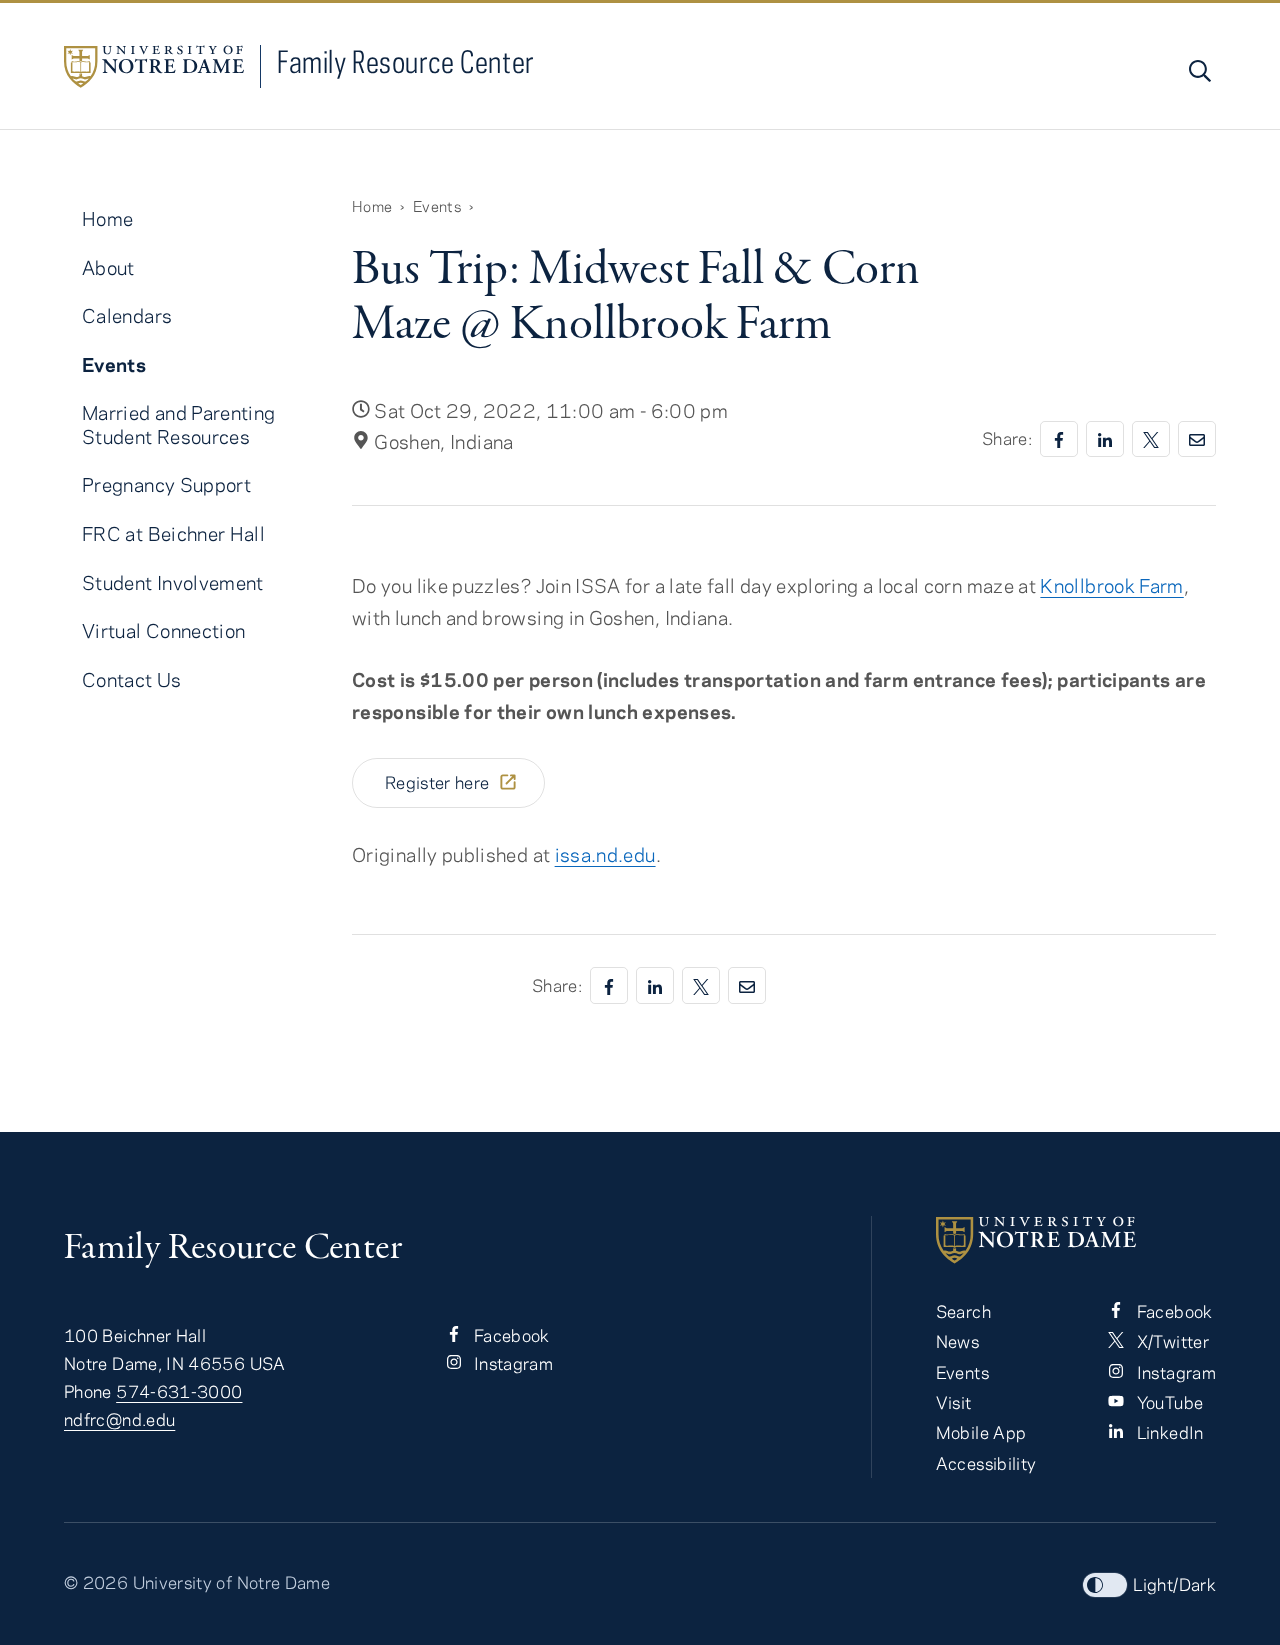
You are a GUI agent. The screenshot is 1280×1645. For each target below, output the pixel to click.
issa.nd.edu (605, 854)
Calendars (127, 315)
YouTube (1167, 1402)
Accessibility (986, 1463)
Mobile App (981, 1432)
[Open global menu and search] (1198, 71)
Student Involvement (173, 582)
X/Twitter (1170, 1341)
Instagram (512, 1363)
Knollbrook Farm (1111, 585)
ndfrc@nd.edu (119, 1419)
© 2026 (96, 1582)
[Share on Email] (1197, 439)
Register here (439, 782)
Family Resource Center (406, 61)
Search (963, 1311)
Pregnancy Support (166, 484)
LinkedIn (1167, 1432)
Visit (954, 1402)
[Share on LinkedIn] (1105, 439)
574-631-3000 (179, 1391)
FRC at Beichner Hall (173, 533)
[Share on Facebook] (1059, 439)
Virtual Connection (163, 630)
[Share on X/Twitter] (1151, 439)
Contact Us (132, 679)
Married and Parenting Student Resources (179, 424)
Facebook (510, 1335)
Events (437, 206)
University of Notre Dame (232, 1582)
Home (372, 206)
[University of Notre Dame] (1076, 1240)
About (108, 267)
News (957, 1341)
